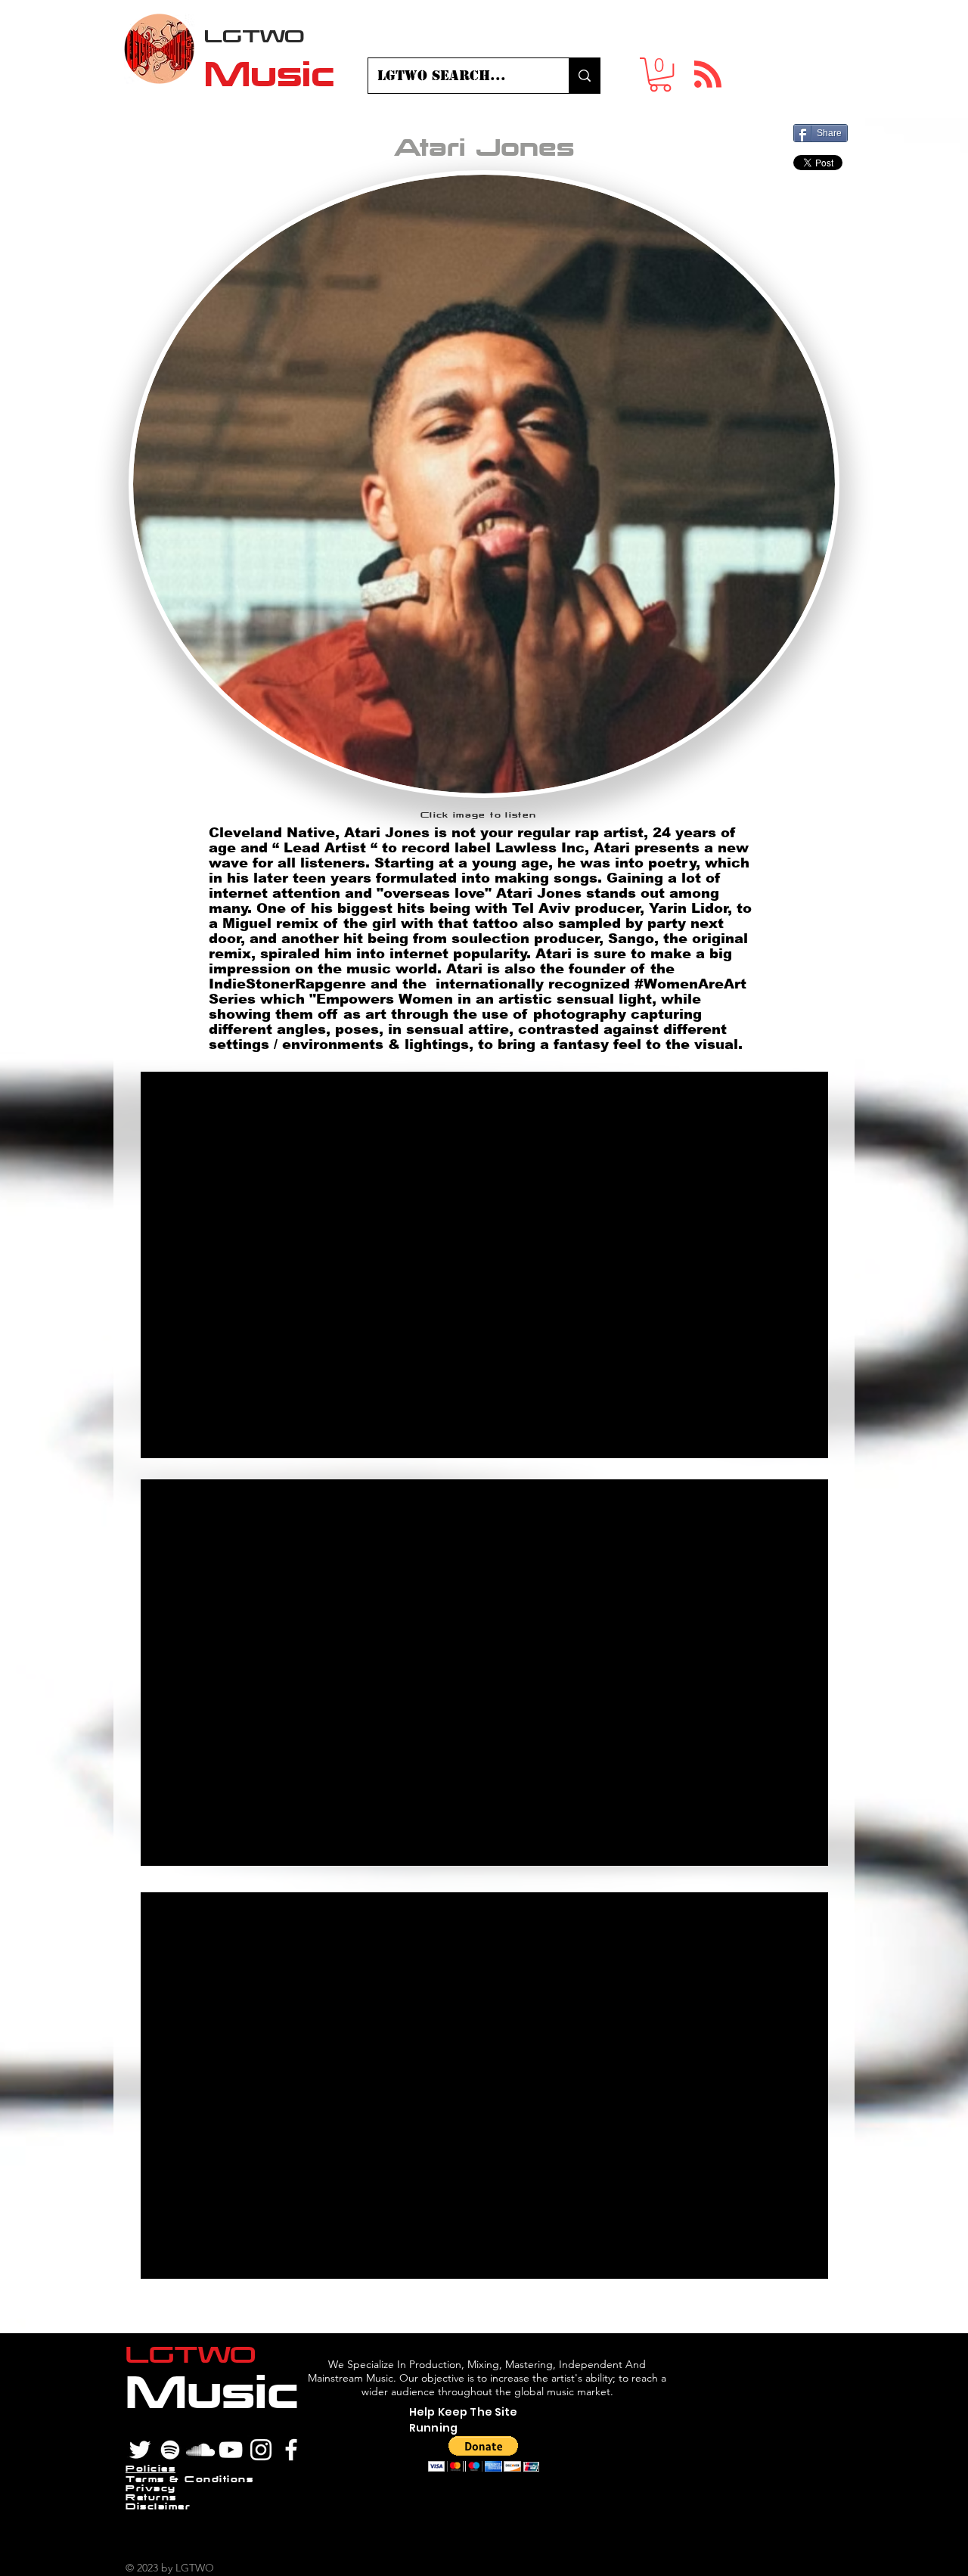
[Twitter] (140, 2450)
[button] (660, 74)
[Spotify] (170, 2450)
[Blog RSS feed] (708, 75)
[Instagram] (261, 2450)
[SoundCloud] (200, 2450)
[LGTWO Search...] (584, 76)
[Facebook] (291, 2450)
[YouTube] (231, 2450)
